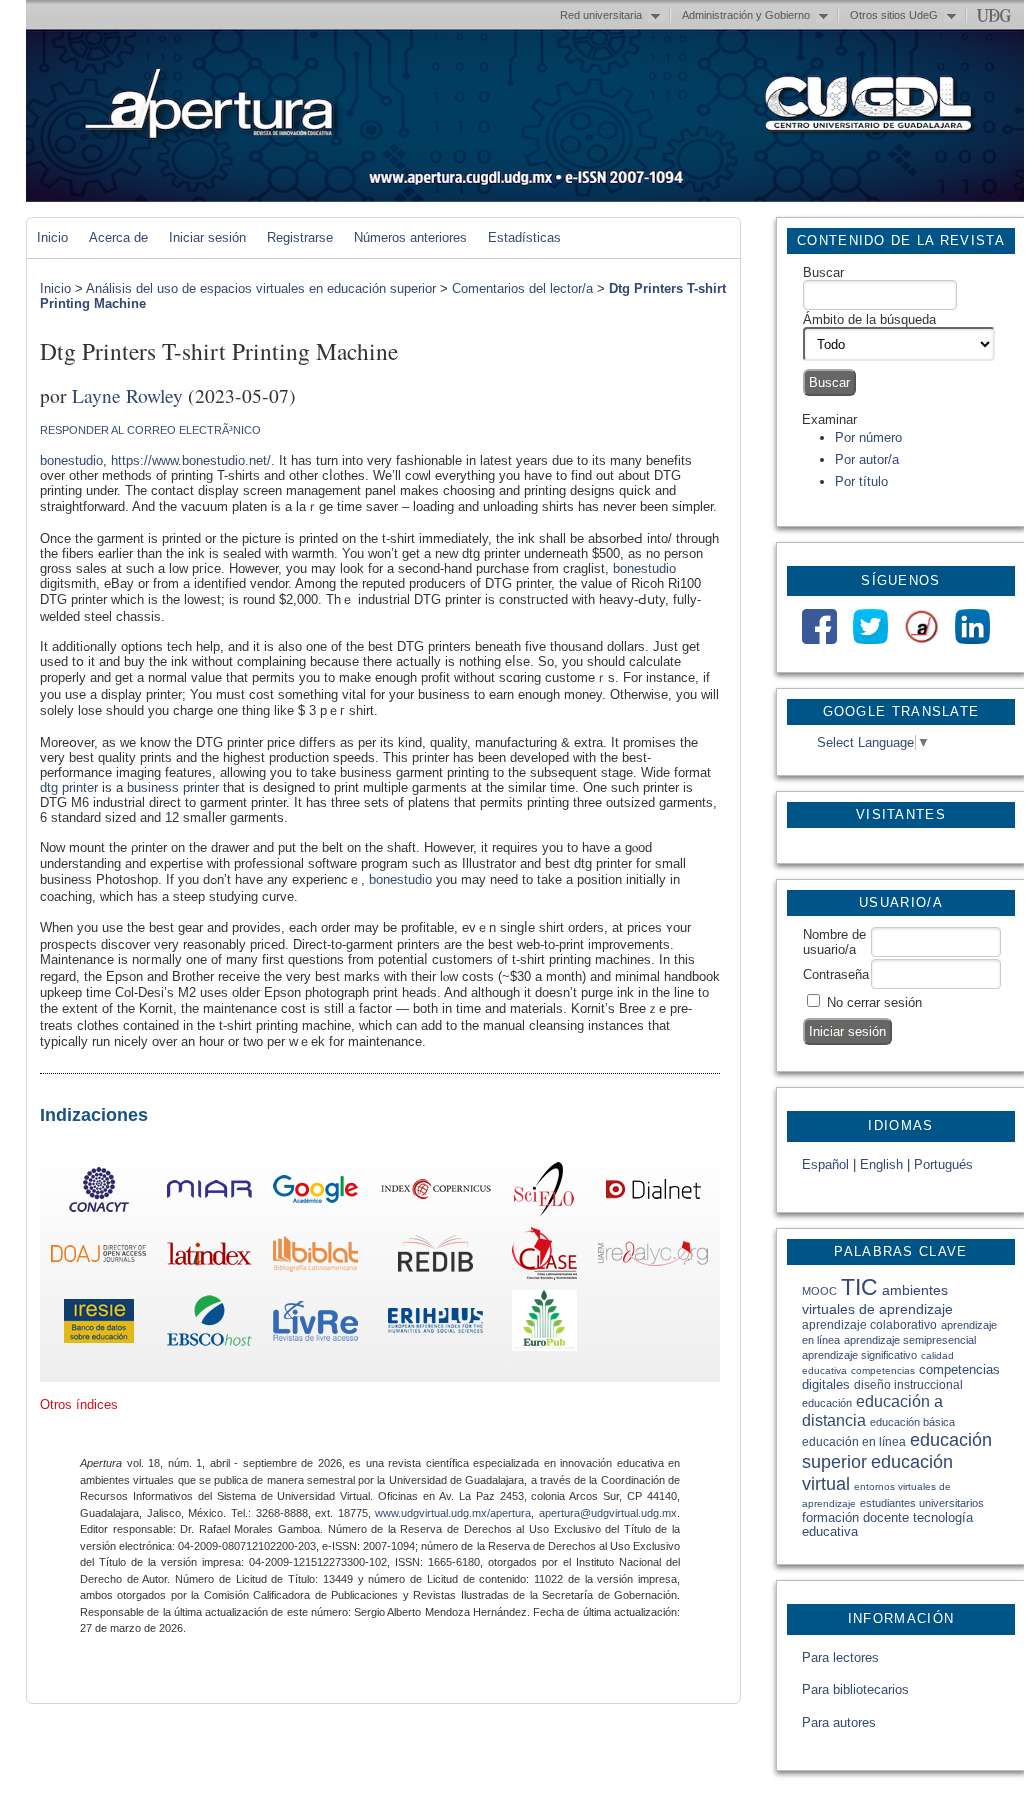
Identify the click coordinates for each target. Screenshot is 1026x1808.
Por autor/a (867, 459)
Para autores (839, 1722)
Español (825, 1164)
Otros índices (79, 1404)
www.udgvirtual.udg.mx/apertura (453, 1513)
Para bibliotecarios (855, 1689)
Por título (861, 481)
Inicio (52, 237)
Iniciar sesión (207, 237)
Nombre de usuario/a (834, 942)
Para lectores (840, 1657)
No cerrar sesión (874, 1002)
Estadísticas (524, 237)
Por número (868, 437)
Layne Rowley (127, 395)
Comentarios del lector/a (522, 288)
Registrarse (300, 237)
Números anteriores (410, 237)
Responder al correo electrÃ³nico (150, 430)
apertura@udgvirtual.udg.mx (608, 1513)
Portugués (943, 1164)
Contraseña (836, 974)
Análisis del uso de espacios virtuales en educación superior (261, 288)
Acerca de (118, 237)
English (881, 1164)
